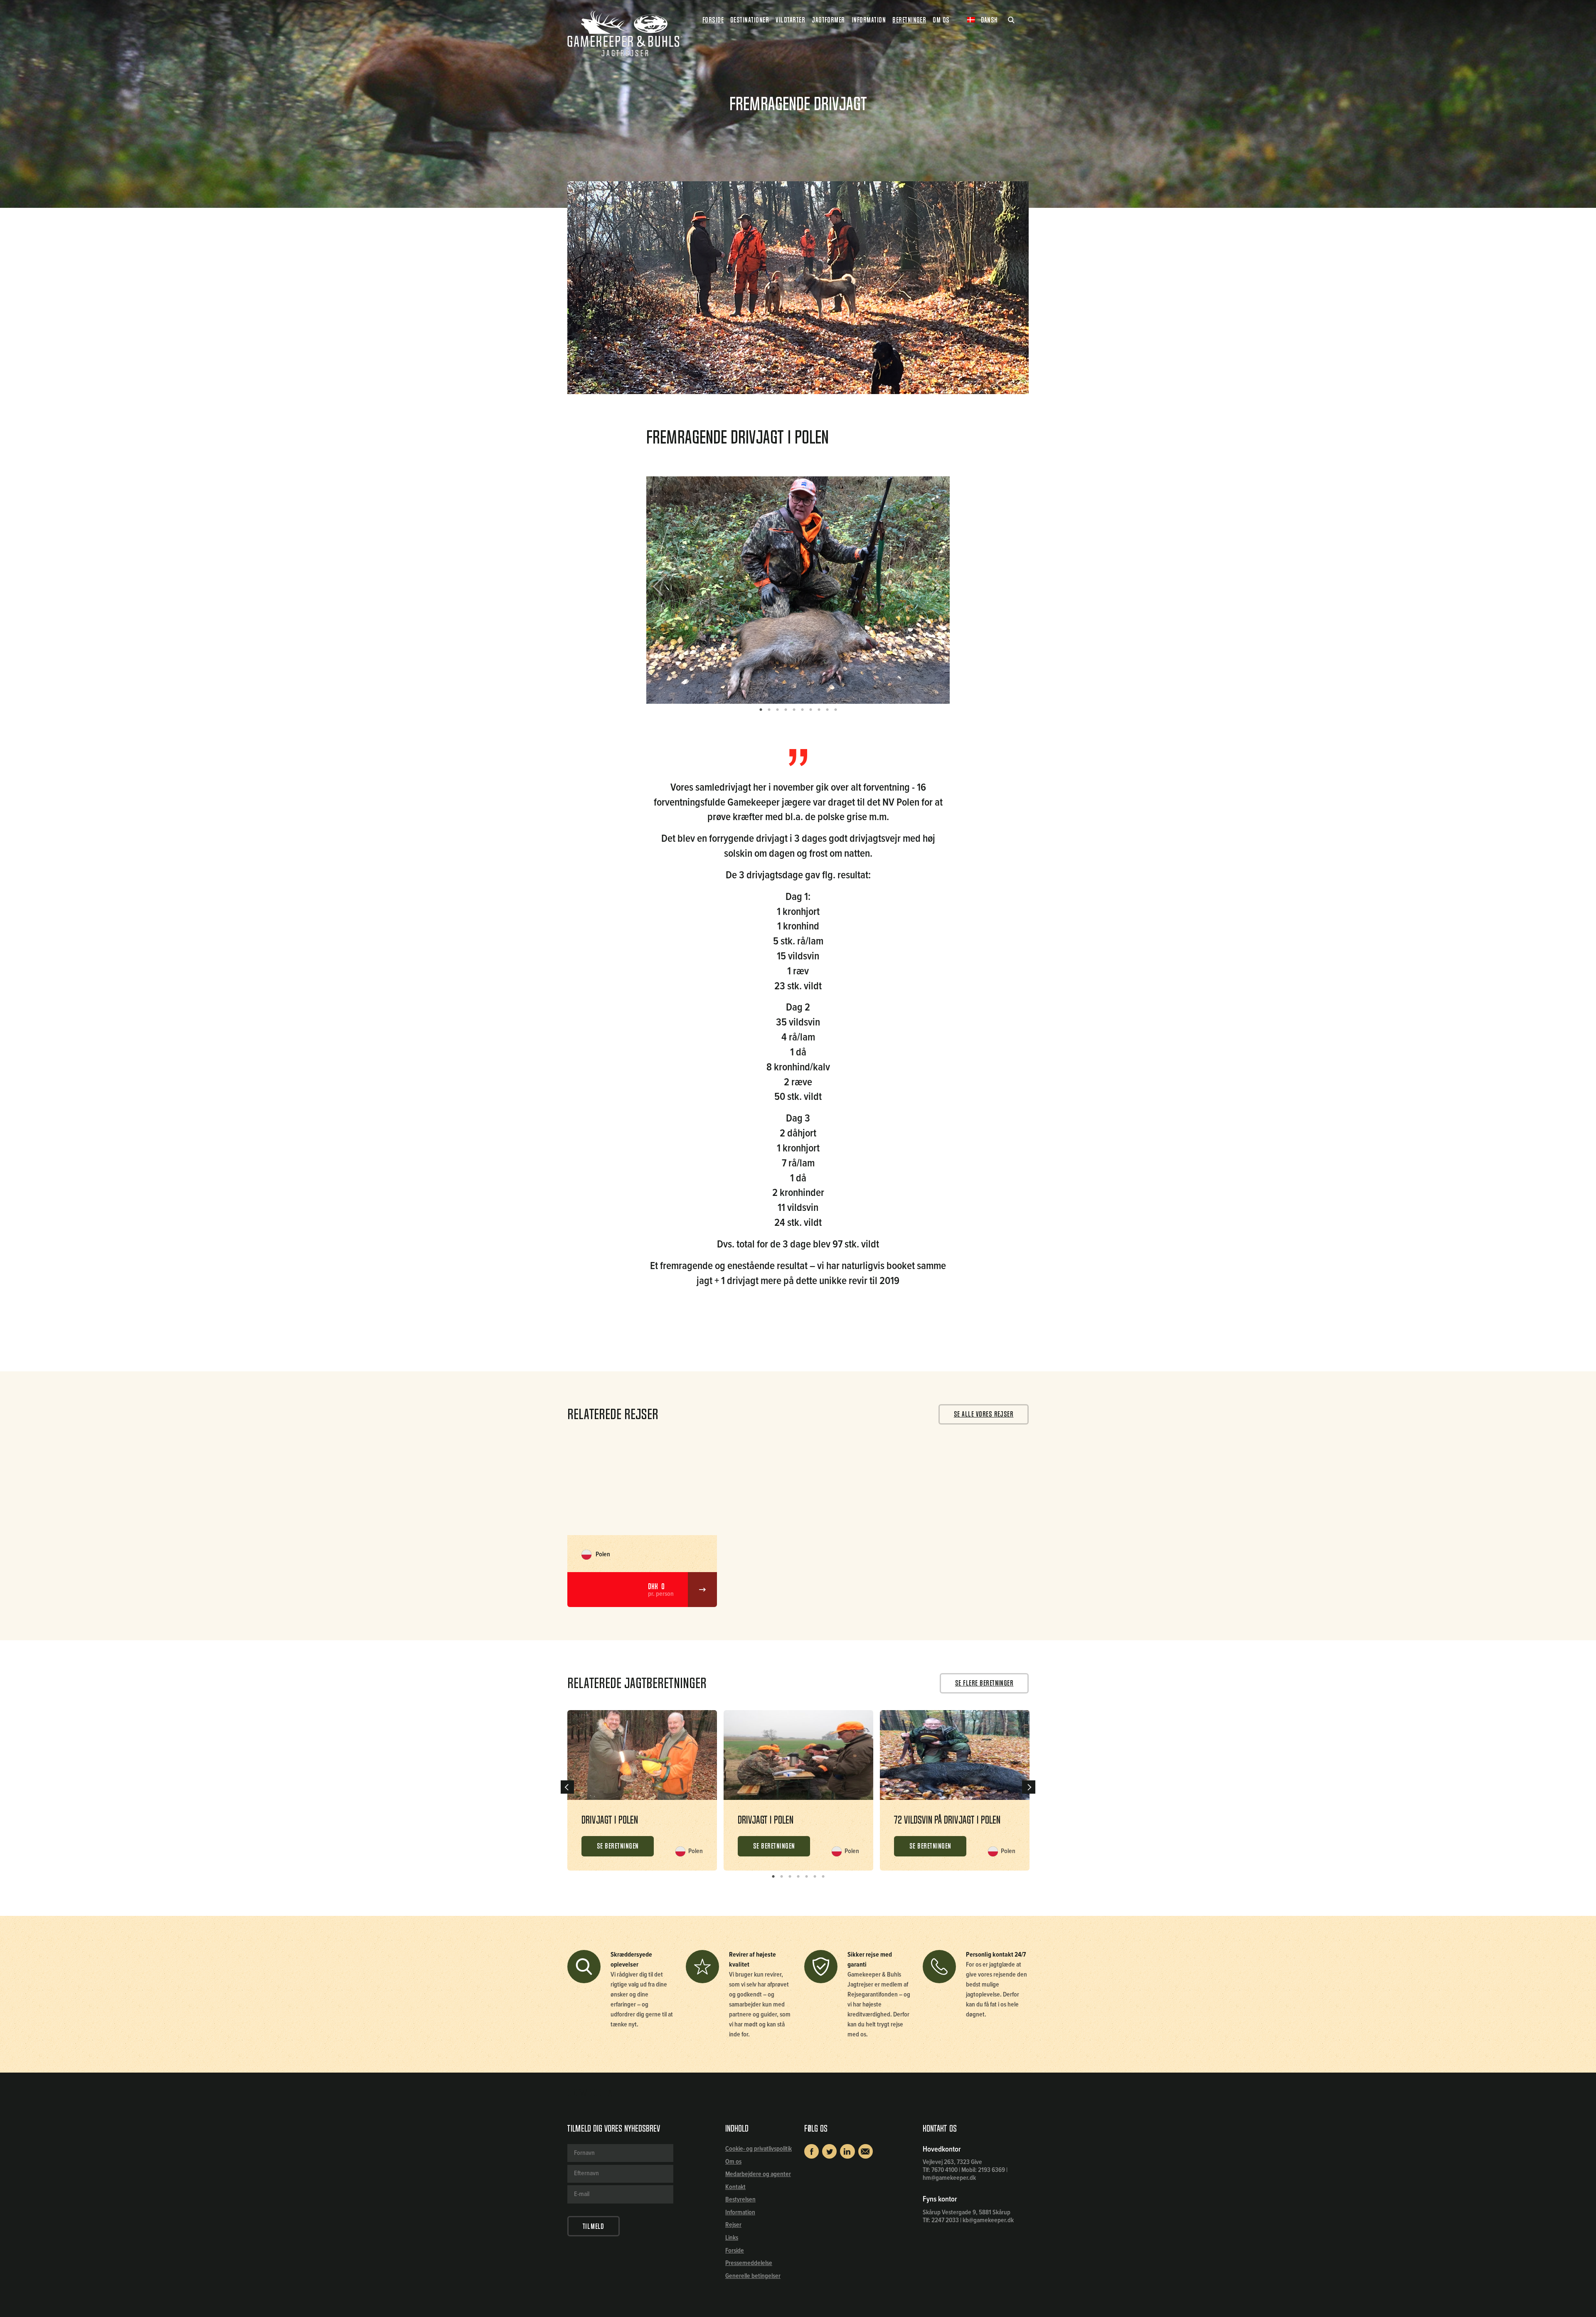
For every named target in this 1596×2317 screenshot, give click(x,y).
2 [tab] (769, 710)
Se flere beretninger (984, 1683)
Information (740, 2212)
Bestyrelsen (740, 2200)
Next (933, 590)
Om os (733, 2162)
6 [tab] (802, 710)
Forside (713, 20)
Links (732, 2238)
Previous (664, 590)
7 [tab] (810, 710)
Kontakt (735, 2187)
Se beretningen (618, 1846)
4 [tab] (786, 710)
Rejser (733, 2225)
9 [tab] (827, 710)
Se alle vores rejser (984, 1414)
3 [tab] (777, 710)
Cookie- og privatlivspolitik (759, 2149)
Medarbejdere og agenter (758, 2174)
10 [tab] (835, 710)
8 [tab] (819, 710)
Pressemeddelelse (749, 2263)
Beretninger (909, 20)
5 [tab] (794, 710)
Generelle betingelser (753, 2276)
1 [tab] (761, 710)
